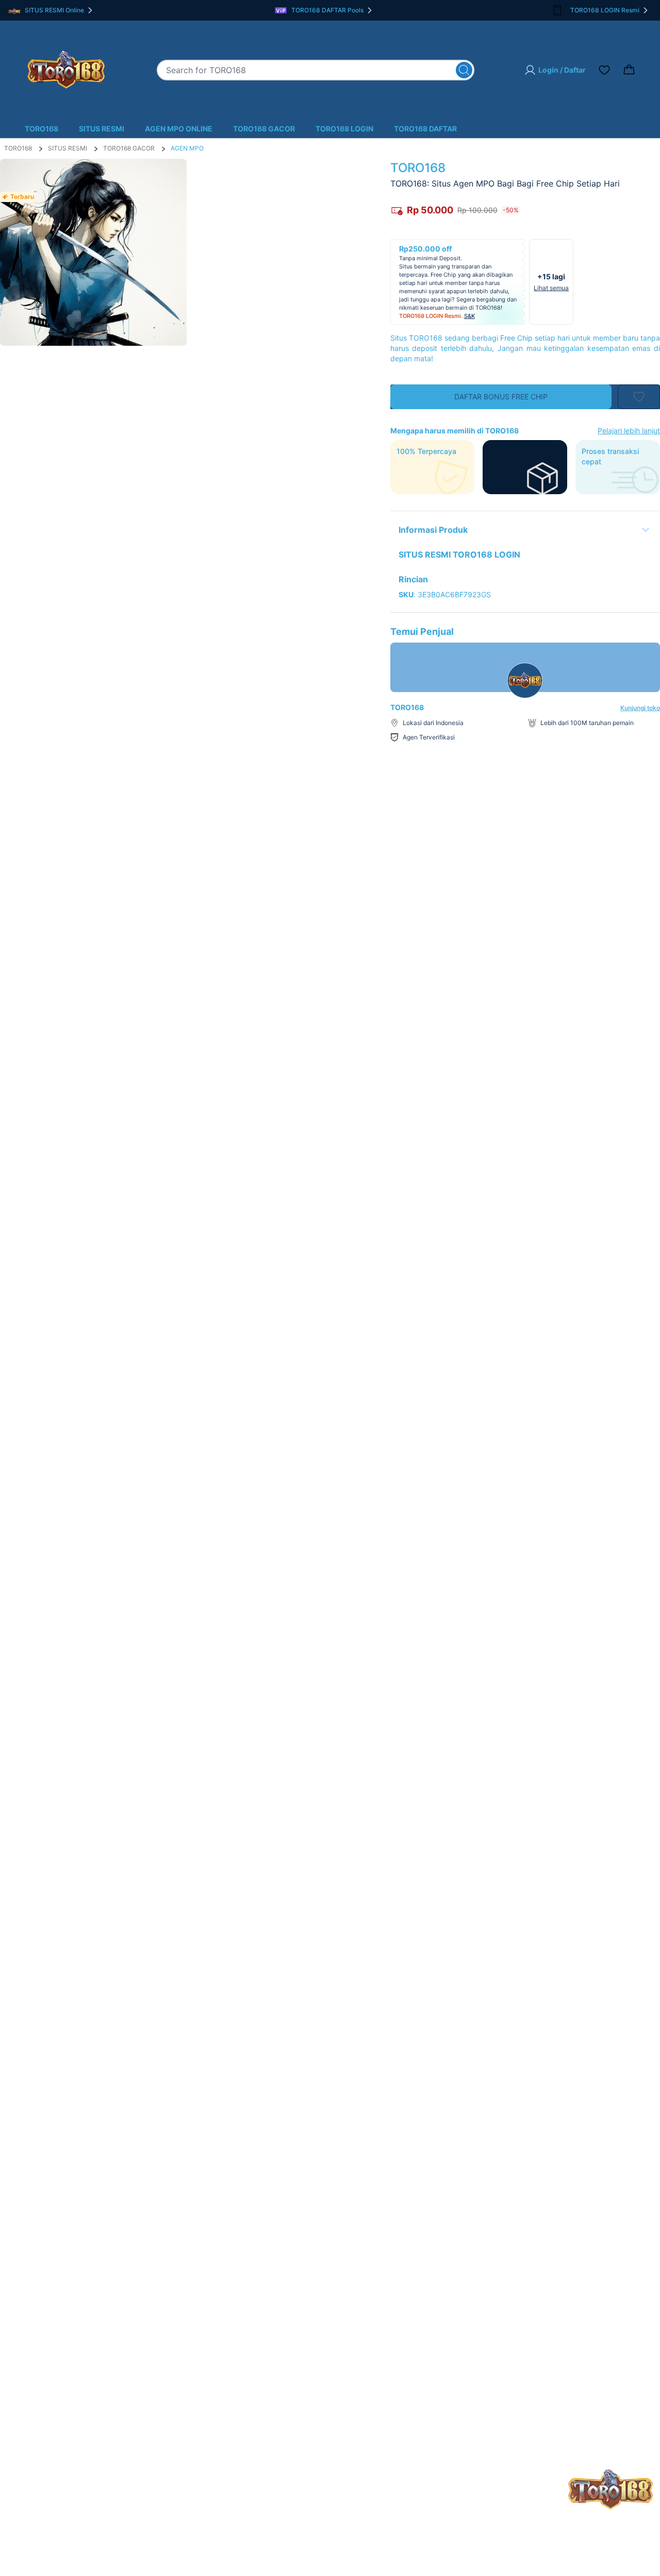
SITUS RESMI (102, 129)
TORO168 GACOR (264, 129)
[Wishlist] (604, 70)
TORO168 (42, 129)
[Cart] (629, 70)
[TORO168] (66, 70)
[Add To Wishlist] (639, 397)
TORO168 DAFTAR (425, 129)
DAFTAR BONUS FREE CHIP (501, 397)
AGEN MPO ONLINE (179, 129)
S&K (469, 316)
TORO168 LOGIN (344, 129)
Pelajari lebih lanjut (629, 431)
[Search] (464, 70)
